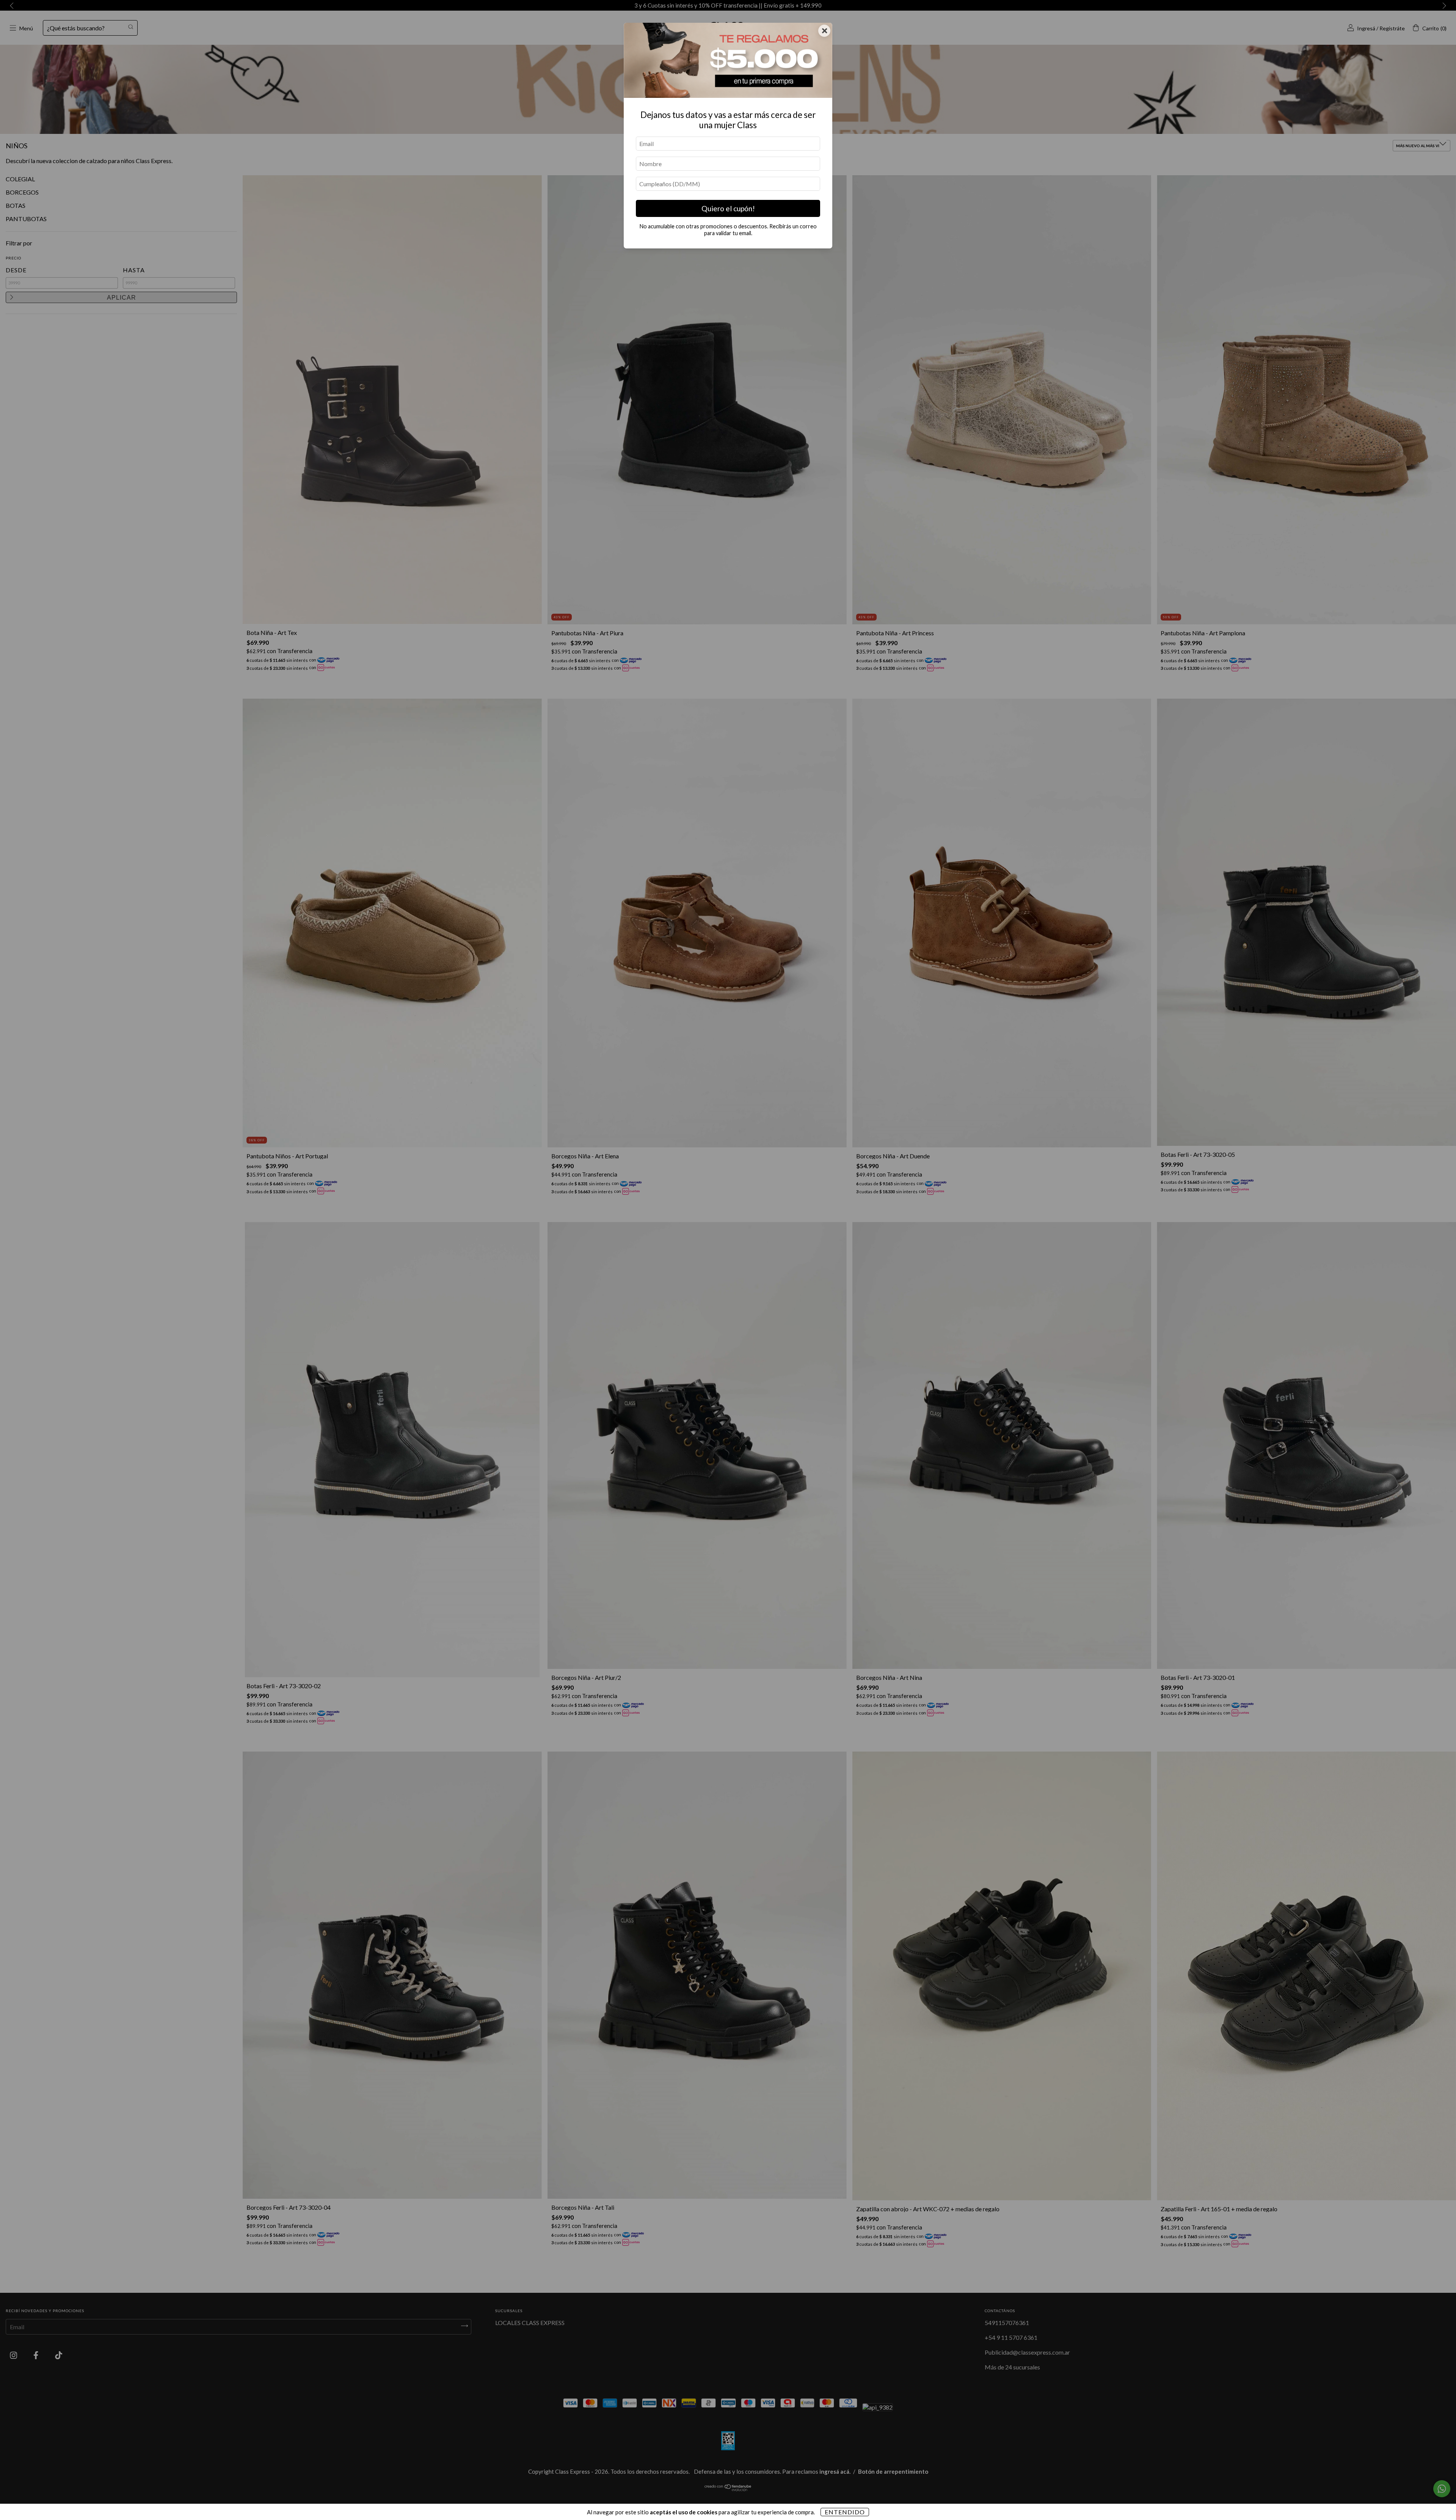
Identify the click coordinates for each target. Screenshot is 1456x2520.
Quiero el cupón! (728, 208)
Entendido (845, 2512)
